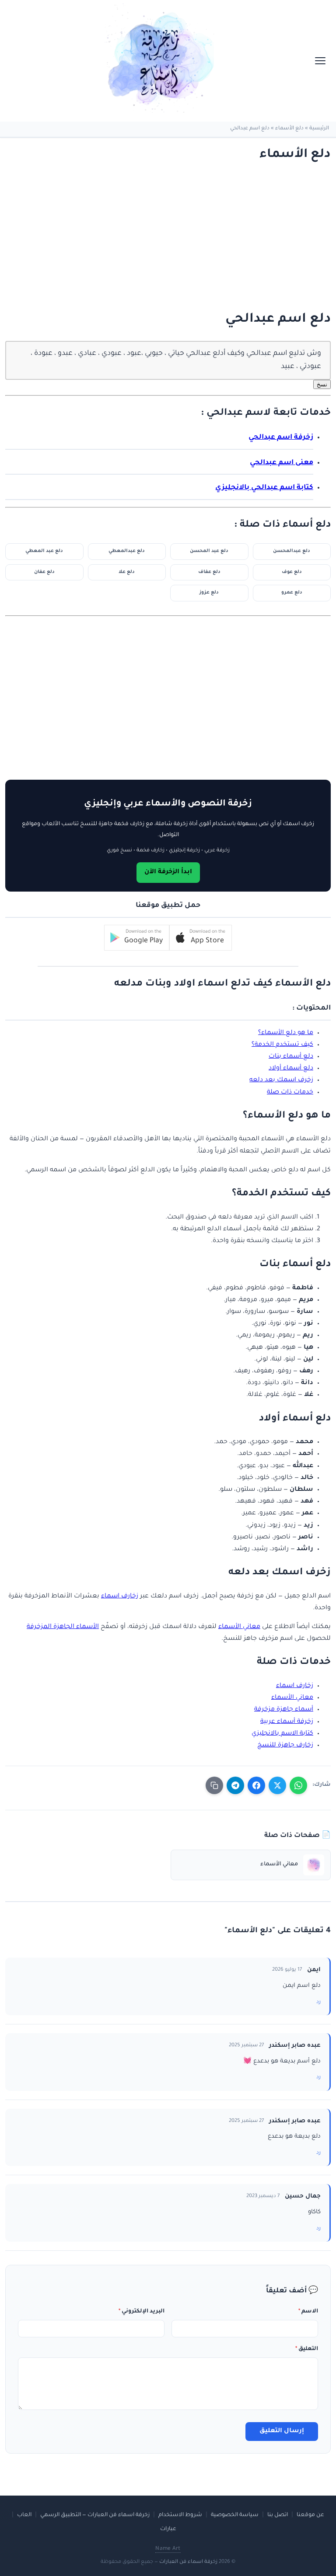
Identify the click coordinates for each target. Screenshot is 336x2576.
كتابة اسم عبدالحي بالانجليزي (264, 488)
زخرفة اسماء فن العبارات (188, 2562)
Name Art (168, 2549)
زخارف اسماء (120, 1597)
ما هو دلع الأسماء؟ (286, 1033)
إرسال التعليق (282, 2431)
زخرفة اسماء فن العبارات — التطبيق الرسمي (95, 2515)
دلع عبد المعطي (44, 551)
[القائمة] (320, 61)
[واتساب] (298, 1785)
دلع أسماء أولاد (291, 1069)
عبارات (168, 2529)
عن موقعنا (310, 2515)
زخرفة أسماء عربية (287, 1722)
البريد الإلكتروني (142, 2312)
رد (318, 2002)
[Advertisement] (176, 237)
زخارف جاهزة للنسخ (285, 1746)
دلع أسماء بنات (291, 1057)
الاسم (308, 2312)
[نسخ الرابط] (214, 1785)
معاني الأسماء (239, 1627)
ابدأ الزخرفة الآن (168, 872)
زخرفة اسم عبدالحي (281, 438)
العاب (24, 2515)
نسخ (322, 384)
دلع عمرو (292, 593)
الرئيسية (319, 129)
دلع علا (127, 572)
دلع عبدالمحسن (292, 551)
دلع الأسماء (289, 129)
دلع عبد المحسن (209, 551)
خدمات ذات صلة (290, 1093)
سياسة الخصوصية (235, 2515)
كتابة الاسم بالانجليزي (282, 1734)
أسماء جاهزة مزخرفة (284, 1710)
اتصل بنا (278, 2515)
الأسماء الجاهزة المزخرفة (63, 1627)
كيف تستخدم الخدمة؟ (282, 1045)
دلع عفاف (209, 572)
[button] (201, 938)
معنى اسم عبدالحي (282, 463)
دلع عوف (292, 572)
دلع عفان (44, 572)
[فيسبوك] (256, 1785)
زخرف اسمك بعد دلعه (281, 1080)
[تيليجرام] (235, 1785)
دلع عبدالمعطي (127, 551)
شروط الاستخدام (180, 2515)
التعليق (307, 2349)
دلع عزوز (209, 593)
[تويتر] (277, 1785)
